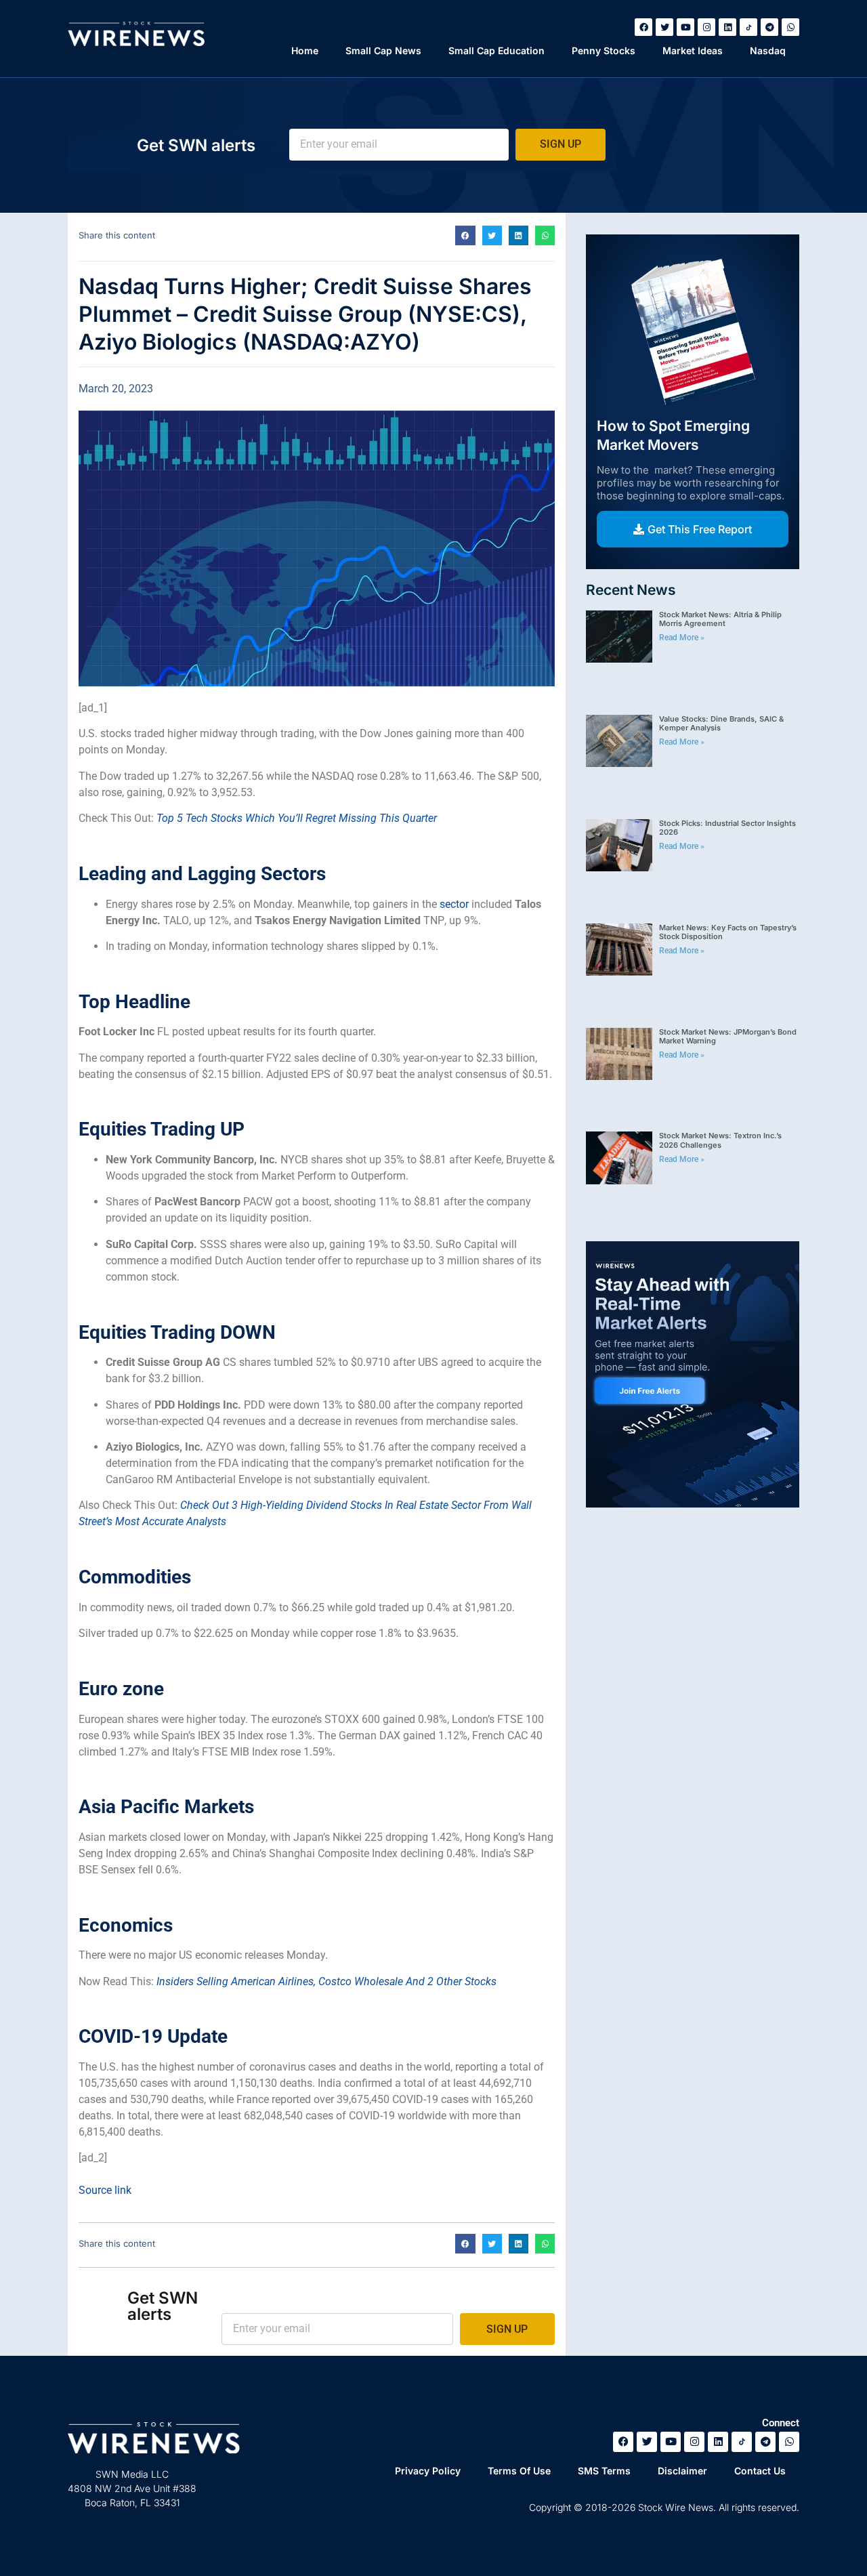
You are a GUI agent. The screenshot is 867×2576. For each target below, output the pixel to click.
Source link (105, 2190)
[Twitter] (664, 27)
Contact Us (760, 2471)
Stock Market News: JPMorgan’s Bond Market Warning (728, 1036)
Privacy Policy (428, 2471)
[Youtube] (685, 27)
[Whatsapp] (790, 27)
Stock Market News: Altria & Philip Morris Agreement (720, 619)
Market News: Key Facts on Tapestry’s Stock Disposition (728, 932)
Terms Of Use (519, 2471)
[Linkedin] (727, 27)
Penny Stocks (604, 50)
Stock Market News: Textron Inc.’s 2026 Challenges (720, 1140)
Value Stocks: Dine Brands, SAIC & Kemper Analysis (721, 723)
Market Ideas (693, 50)
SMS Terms (604, 2471)
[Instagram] (706, 27)
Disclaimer (682, 2471)
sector (454, 904)
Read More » (682, 638)
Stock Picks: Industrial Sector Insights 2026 (727, 828)
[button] (465, 235)
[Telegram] (769, 27)
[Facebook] (643, 27)
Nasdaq (768, 50)
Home (305, 50)
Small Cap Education (496, 50)
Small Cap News (383, 50)
